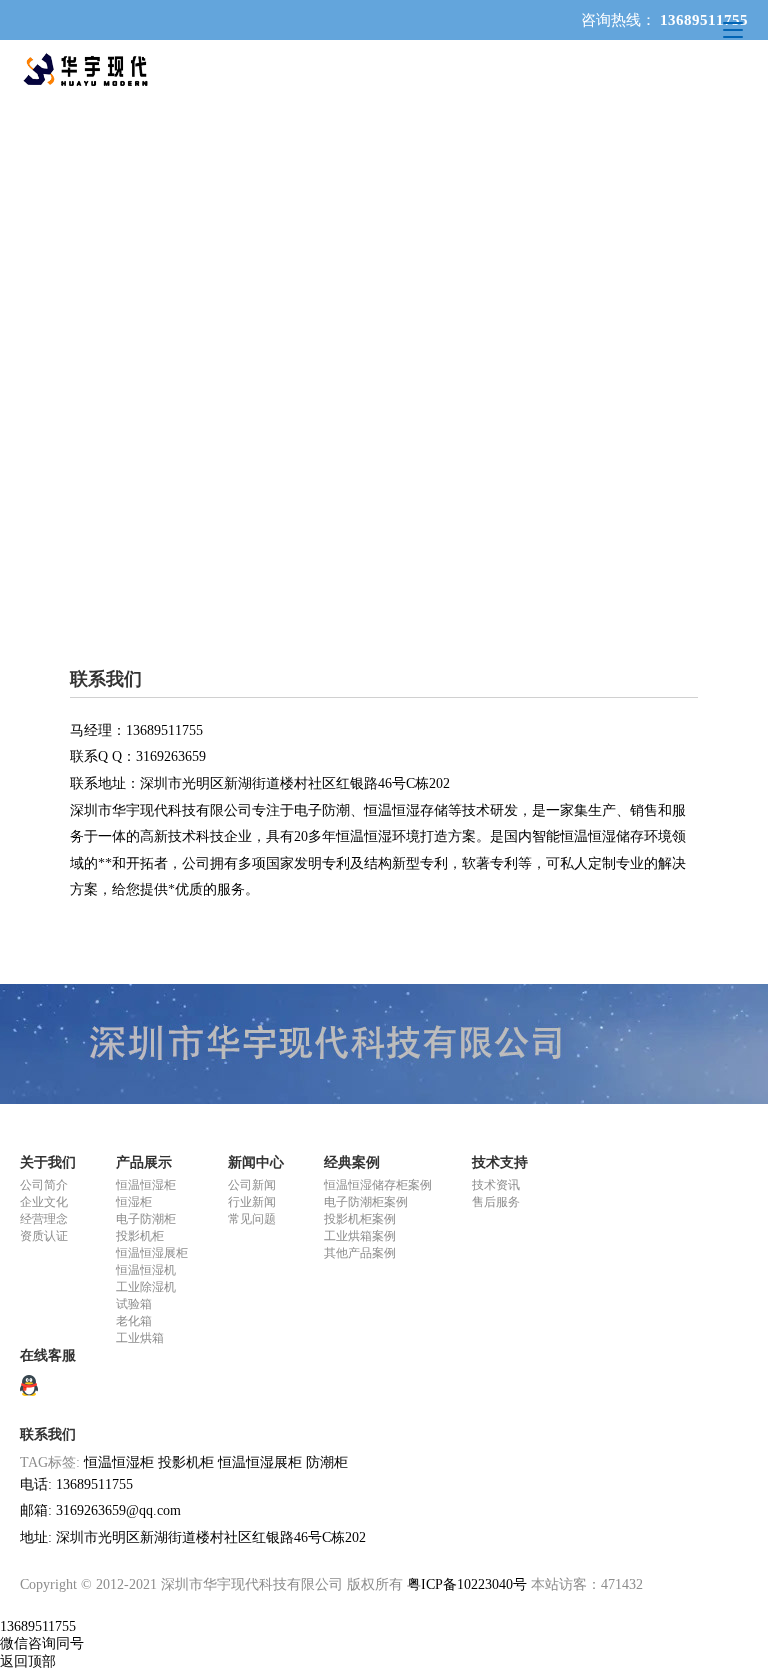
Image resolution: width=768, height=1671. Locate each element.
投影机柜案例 (360, 1219)
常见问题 (252, 1219)
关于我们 (48, 1162)
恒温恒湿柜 (146, 1185)
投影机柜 (140, 1236)
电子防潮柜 (146, 1219)
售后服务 (496, 1202)
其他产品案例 (360, 1253)
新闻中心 (256, 1162)
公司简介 (44, 1185)
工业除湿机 (146, 1287)
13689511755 (38, 1626)
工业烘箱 (140, 1338)
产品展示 (144, 1162)
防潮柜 (327, 1462)
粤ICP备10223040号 (467, 1584)
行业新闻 (252, 1202)
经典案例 (352, 1162)
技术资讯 (496, 1185)
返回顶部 (28, 1661)
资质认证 (44, 1236)
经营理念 (44, 1219)
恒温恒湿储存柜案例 (378, 1185)
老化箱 (134, 1321)
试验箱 (134, 1304)
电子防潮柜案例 (366, 1202)
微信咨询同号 (42, 1643)
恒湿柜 (134, 1202)
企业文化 (44, 1202)
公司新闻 (252, 1185)
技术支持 (500, 1162)
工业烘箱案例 (360, 1236)
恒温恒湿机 (146, 1270)
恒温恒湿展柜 (152, 1253)
